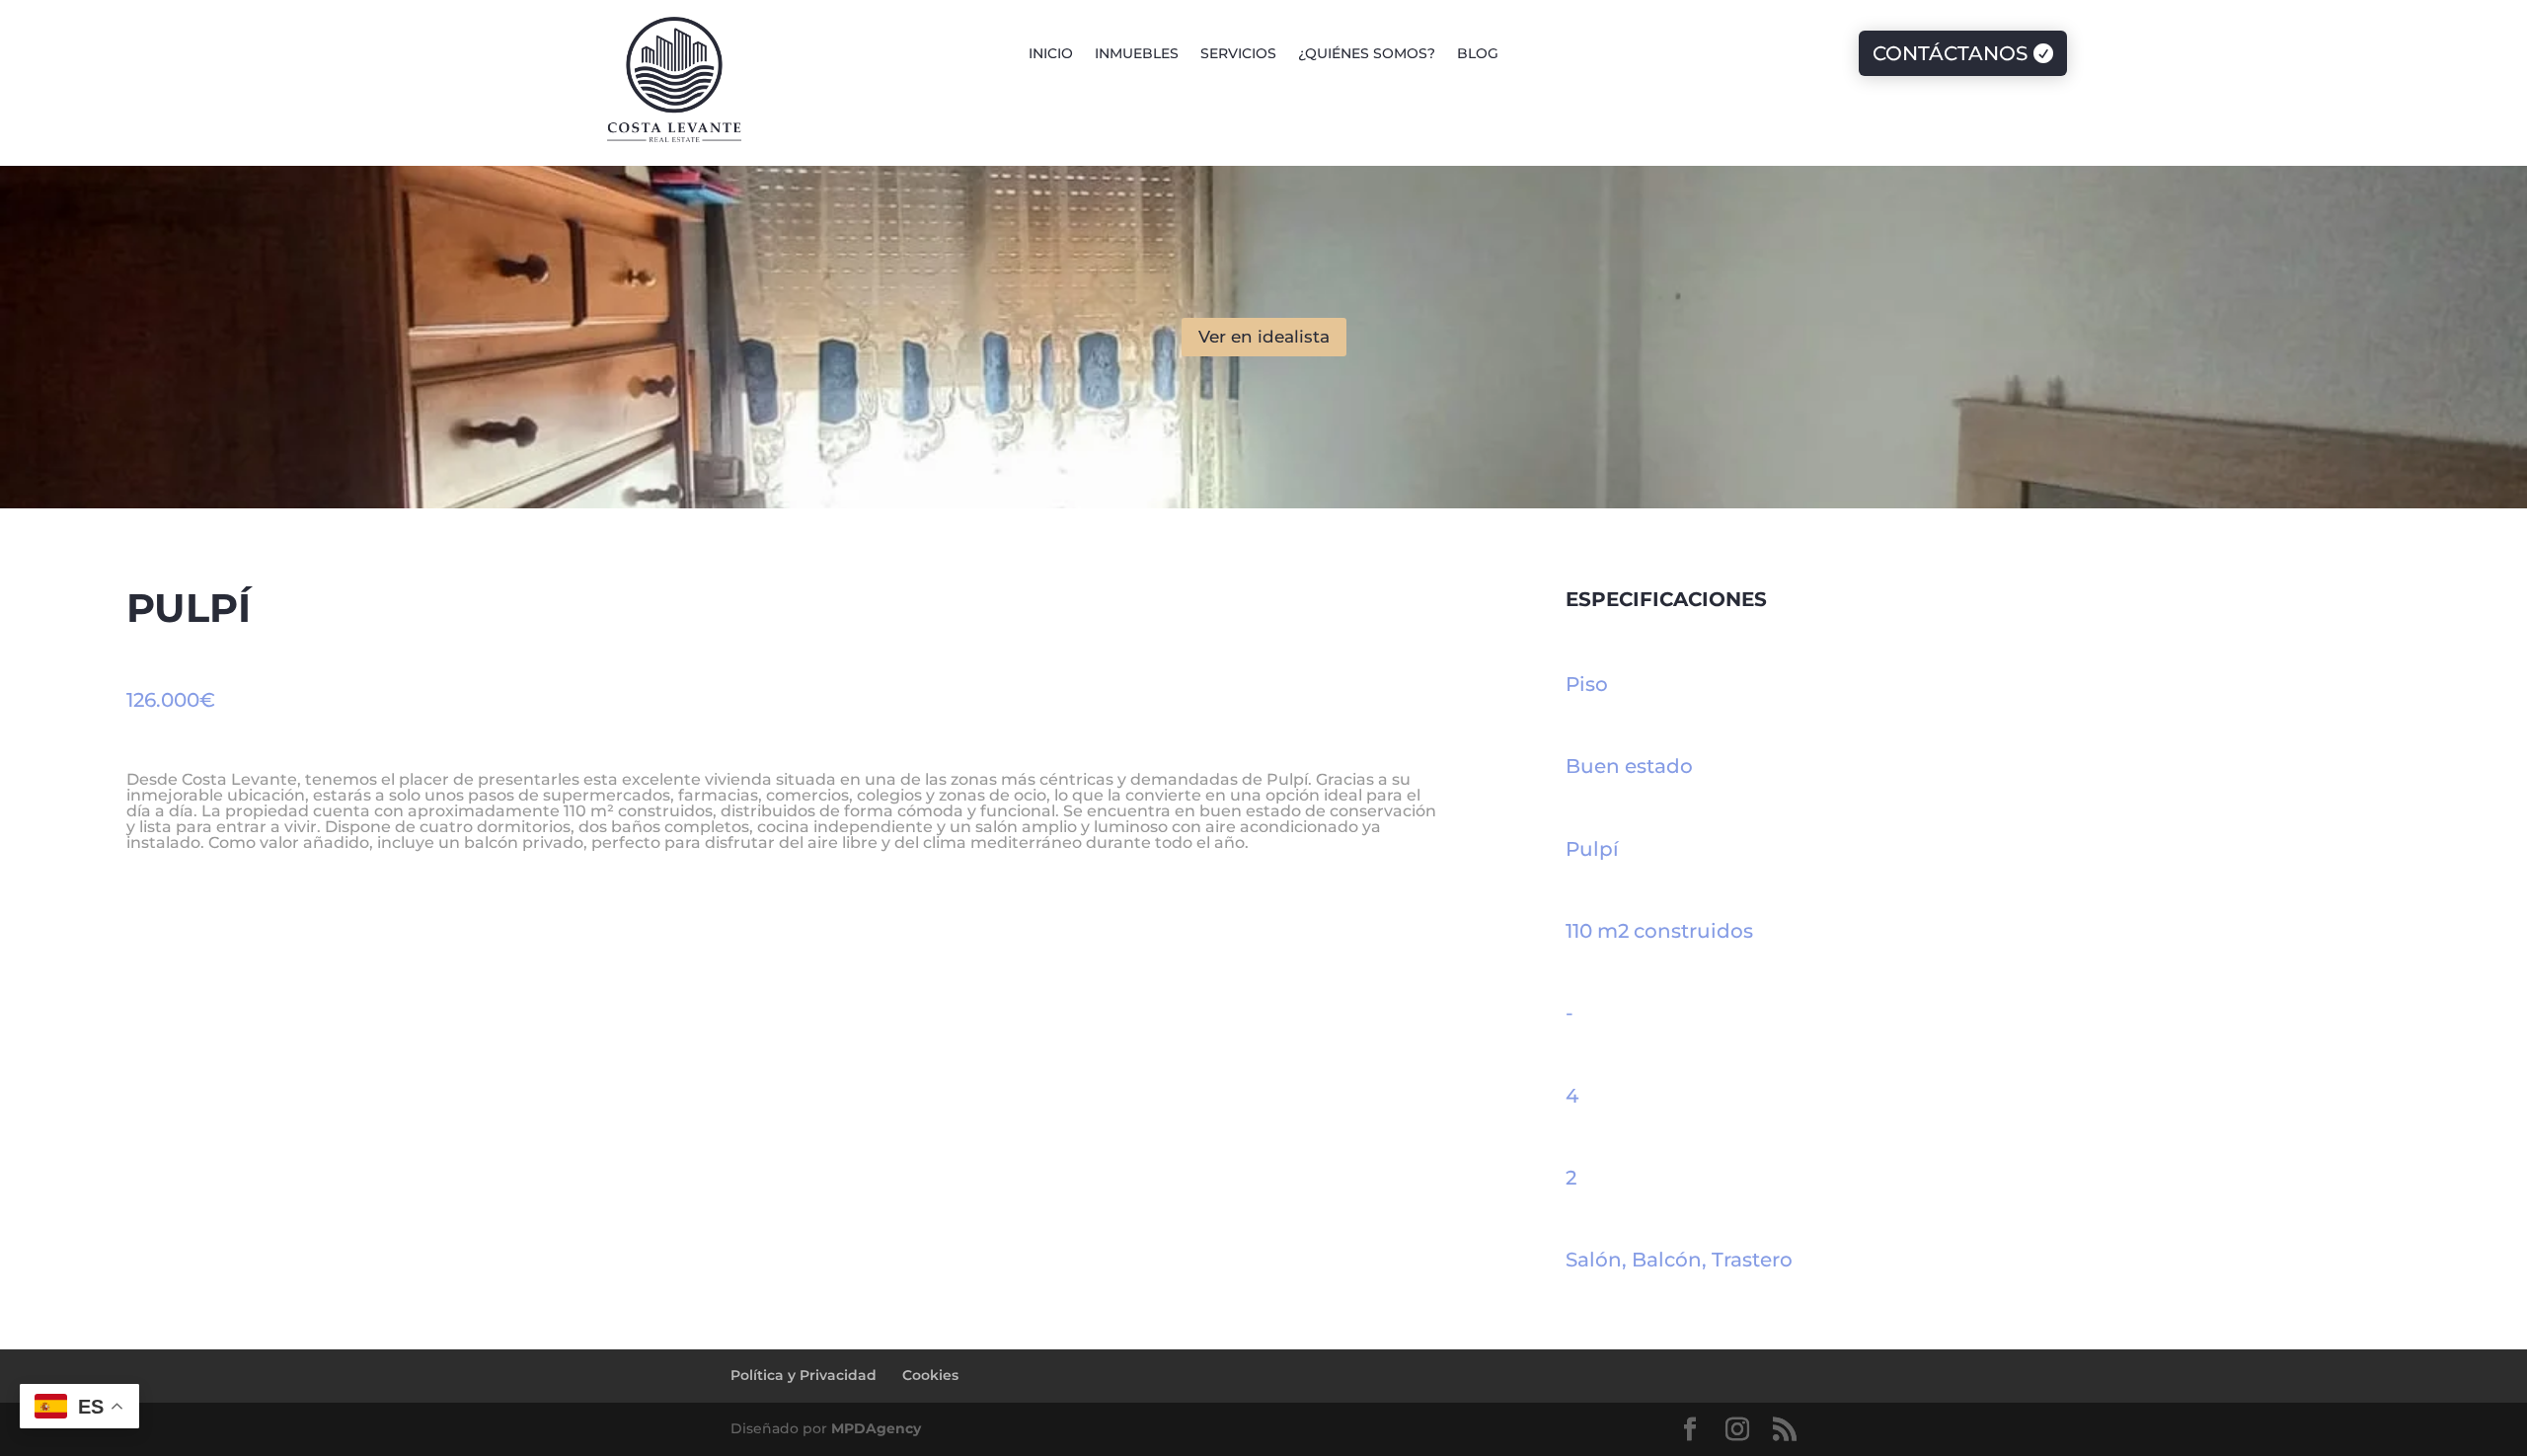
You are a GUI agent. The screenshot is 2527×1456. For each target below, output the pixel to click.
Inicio (1051, 54)
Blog (1478, 54)
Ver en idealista (1264, 337)
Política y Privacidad (804, 1375)
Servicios (1238, 54)
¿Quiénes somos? (1367, 54)
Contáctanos (1950, 53)
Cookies (930, 1375)
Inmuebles (1137, 54)
